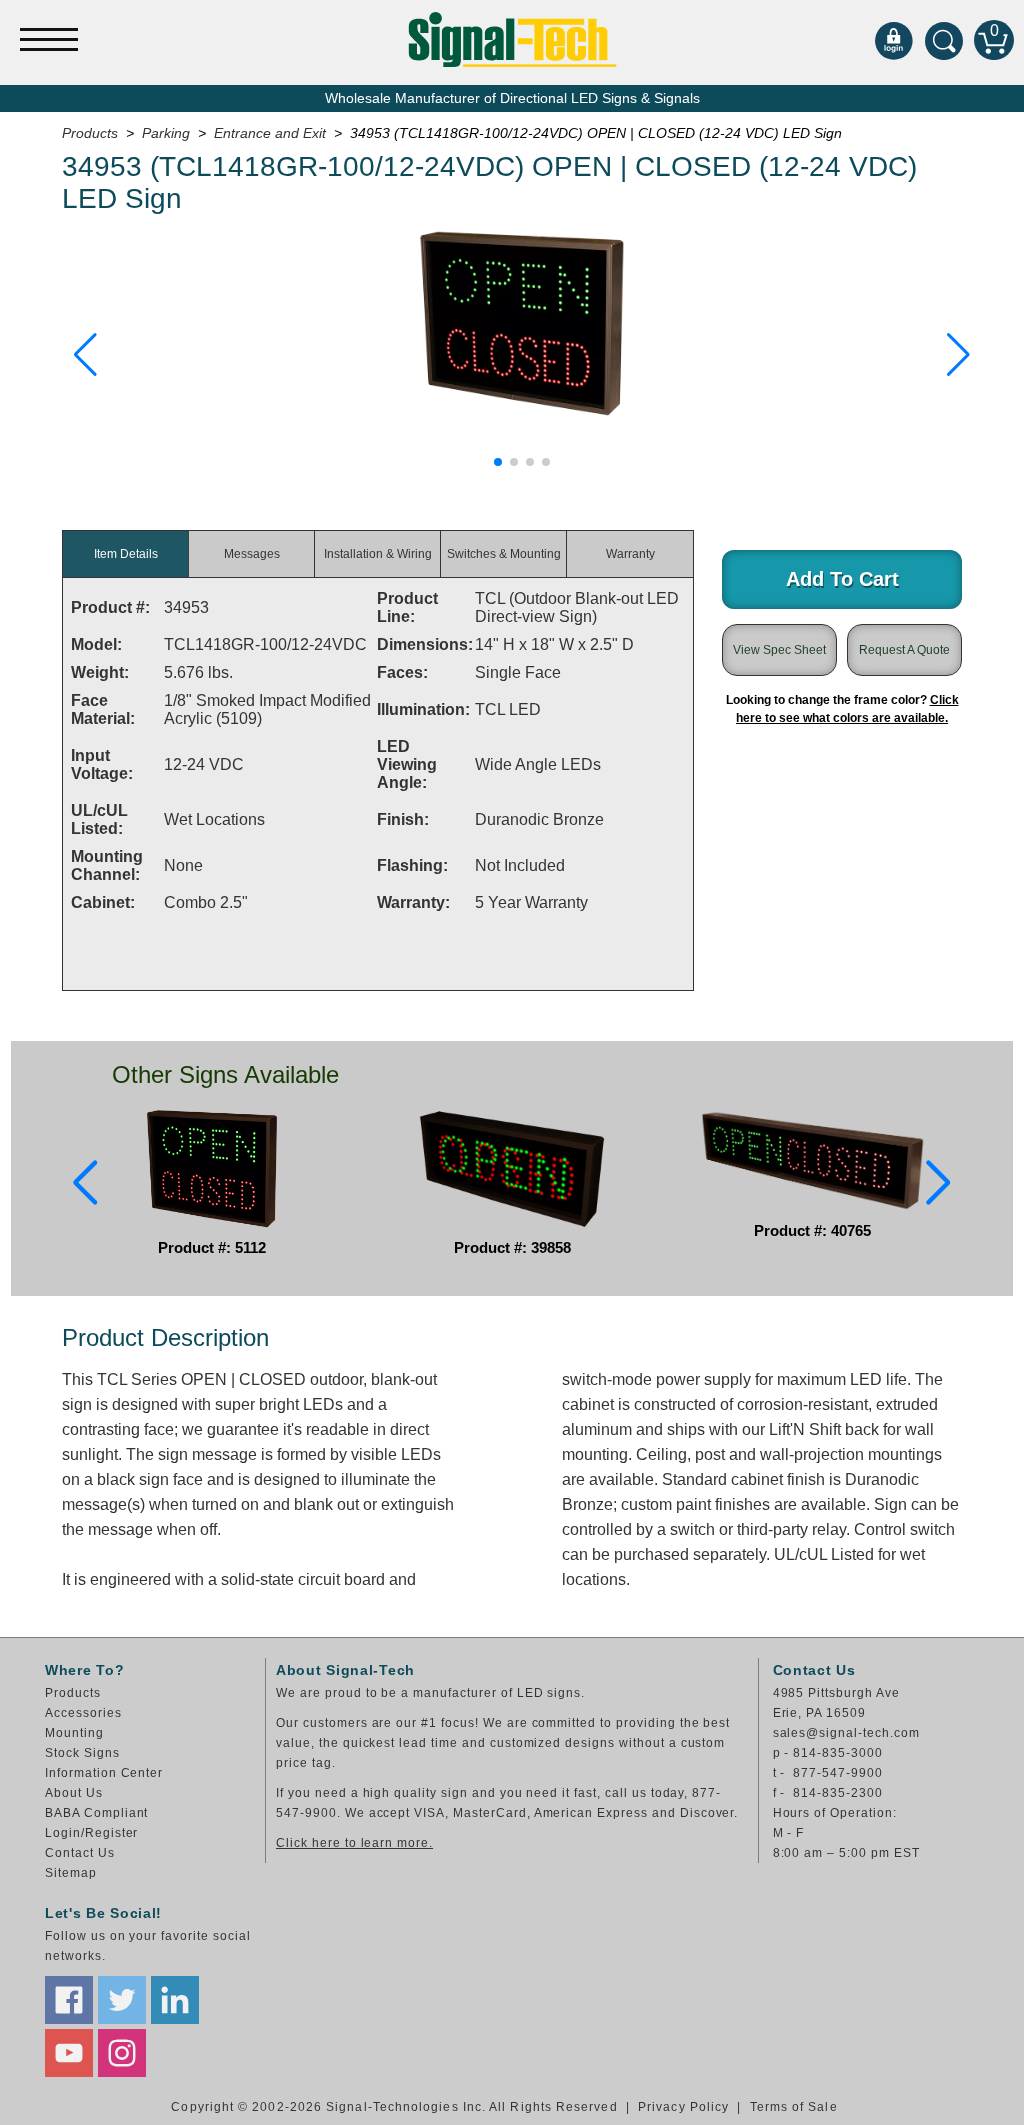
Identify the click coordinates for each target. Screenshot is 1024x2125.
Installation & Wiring (378, 554)
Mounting (74, 1733)
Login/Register (91, 1833)
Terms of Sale (794, 2107)
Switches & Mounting (504, 554)
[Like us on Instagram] (122, 2053)
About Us (74, 1793)
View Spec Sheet (779, 650)
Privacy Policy (683, 2107)
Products (73, 1693)
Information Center (104, 1773)
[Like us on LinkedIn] (175, 2000)
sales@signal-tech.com (846, 1733)
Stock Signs (82, 1753)
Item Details (126, 554)
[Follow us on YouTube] (69, 2053)
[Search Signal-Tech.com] (944, 40)
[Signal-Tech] (512, 39)
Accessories (83, 1713)
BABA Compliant (96, 1813)
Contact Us (80, 1853)
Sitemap (71, 1873)
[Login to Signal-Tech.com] (894, 40)
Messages (252, 554)
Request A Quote (904, 650)
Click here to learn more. (354, 1843)
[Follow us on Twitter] (122, 2000)
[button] (85, 355)
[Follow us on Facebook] (69, 2000)
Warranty (630, 554)
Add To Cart (842, 579)
